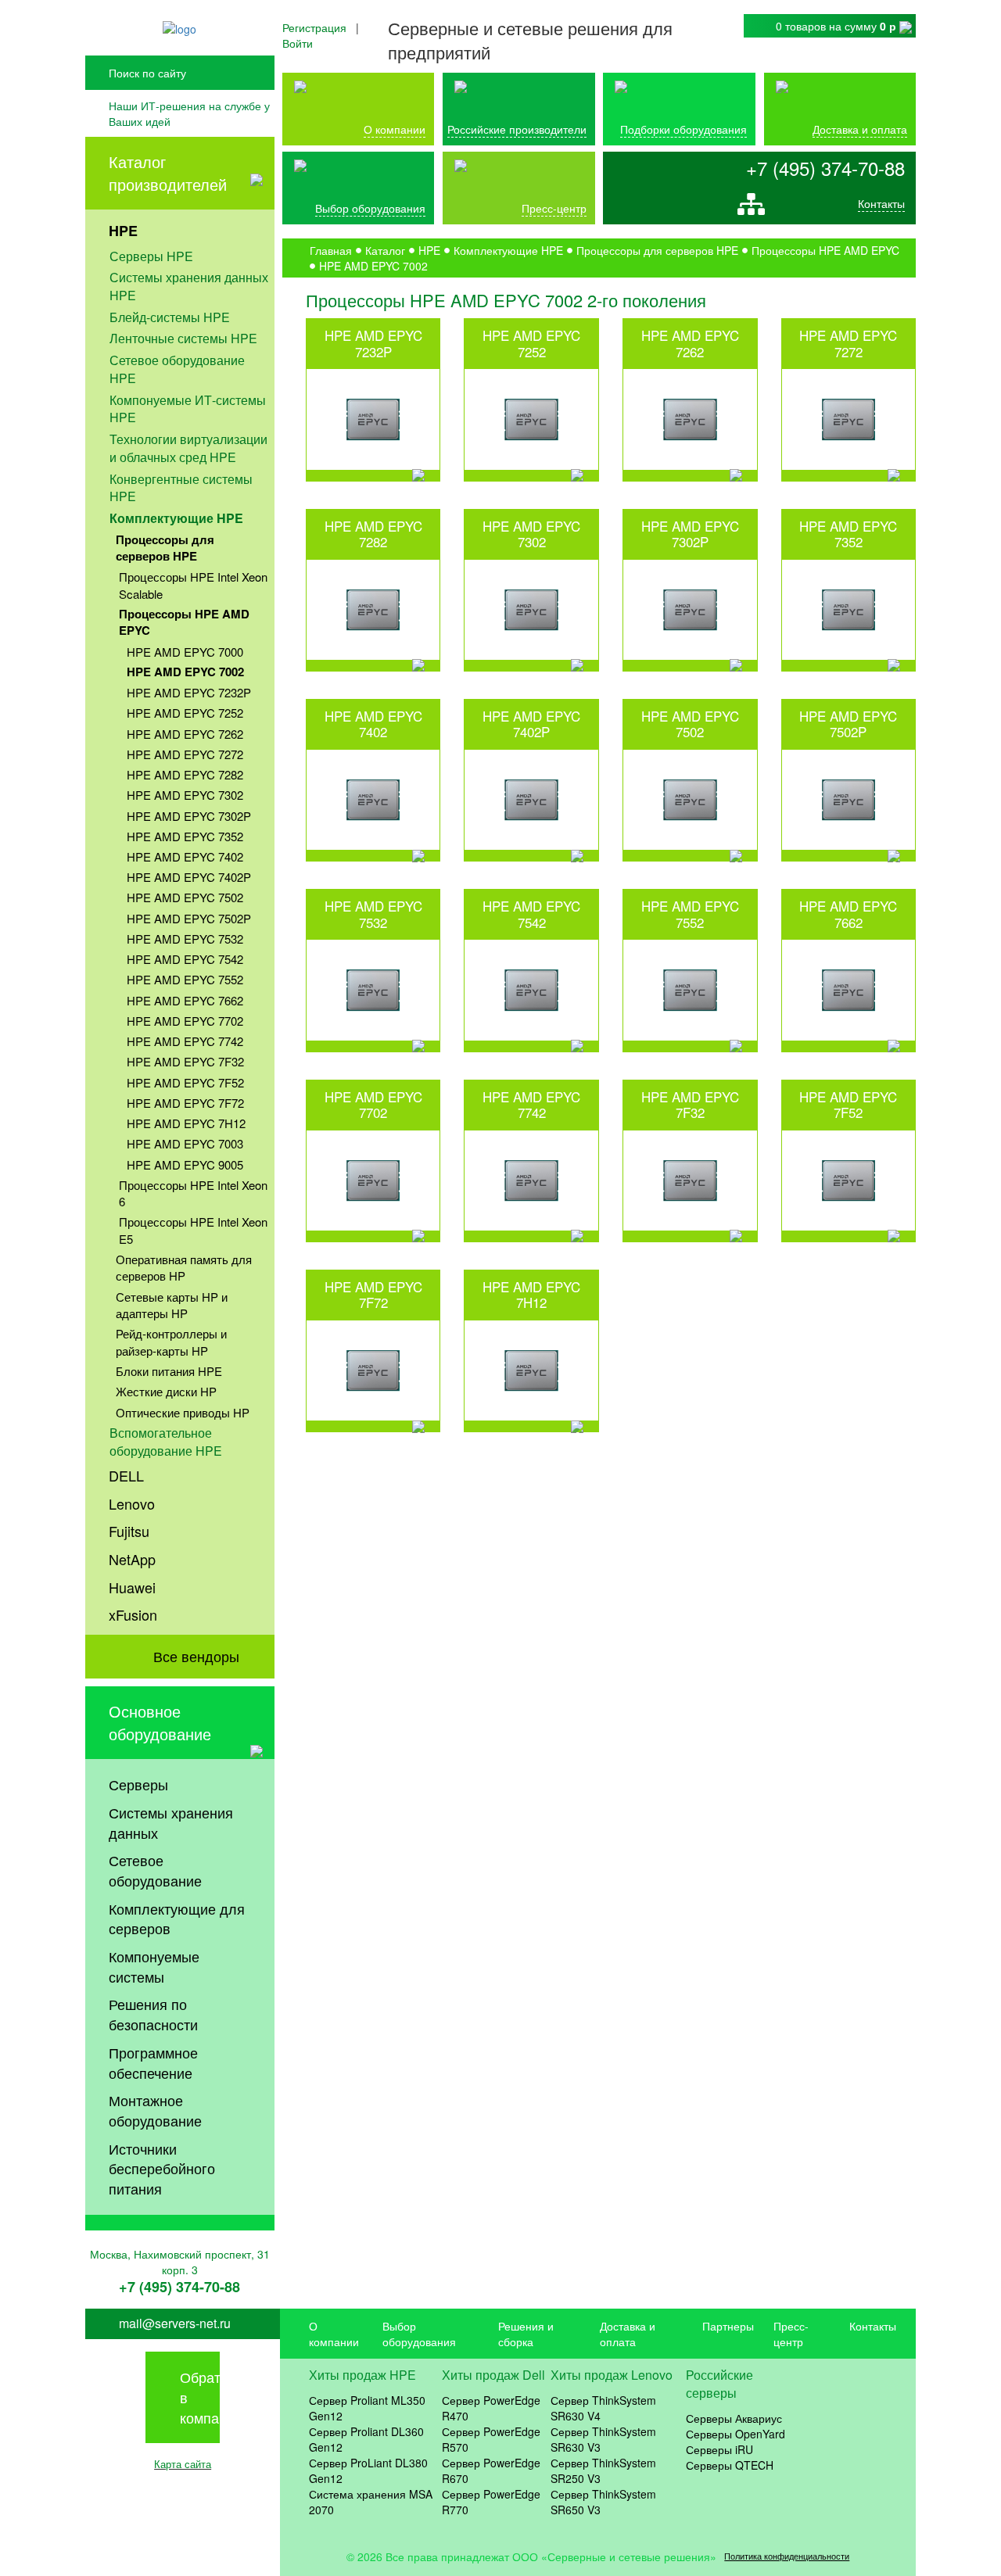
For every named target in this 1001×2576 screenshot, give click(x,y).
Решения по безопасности (153, 2014)
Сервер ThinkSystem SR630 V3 (603, 2439)
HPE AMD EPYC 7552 (185, 979)
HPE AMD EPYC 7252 (185, 713)
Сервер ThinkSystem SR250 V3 (603, 2470)
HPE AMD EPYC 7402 (185, 856)
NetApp (132, 1559)
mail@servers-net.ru (175, 2323)
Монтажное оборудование (155, 2110)
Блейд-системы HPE (170, 317)
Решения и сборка (526, 2334)
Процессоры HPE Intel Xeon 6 (193, 1193)
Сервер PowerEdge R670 (491, 2470)
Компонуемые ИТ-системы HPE (188, 409)
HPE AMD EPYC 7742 (185, 1041)
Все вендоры (196, 1656)
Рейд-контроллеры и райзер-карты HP (171, 1342)
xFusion (133, 1614)
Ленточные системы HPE (183, 338)
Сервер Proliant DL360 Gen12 (366, 2439)
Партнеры (728, 2326)
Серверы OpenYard (736, 2434)
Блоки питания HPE (169, 1371)
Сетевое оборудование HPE (177, 369)
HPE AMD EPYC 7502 (185, 897)
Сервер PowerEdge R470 (491, 2408)
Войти (298, 43)
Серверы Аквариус (734, 2418)
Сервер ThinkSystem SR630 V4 (603, 2408)
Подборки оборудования (683, 129)
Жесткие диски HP (166, 1391)
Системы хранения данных (171, 1822)
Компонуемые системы (154, 1966)
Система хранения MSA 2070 (371, 2502)
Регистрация (314, 27)
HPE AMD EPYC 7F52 (185, 1082)
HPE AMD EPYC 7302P (189, 816)
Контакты (881, 203)
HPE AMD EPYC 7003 (185, 1143)
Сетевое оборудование (155, 1870)
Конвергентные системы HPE (181, 488)
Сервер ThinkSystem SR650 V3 (603, 2502)
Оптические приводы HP (183, 1412)
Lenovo (132, 1503)
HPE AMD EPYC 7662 (185, 1000)
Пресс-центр (791, 2334)
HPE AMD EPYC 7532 (185, 939)
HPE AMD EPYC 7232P (189, 692)
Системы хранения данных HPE (189, 286)
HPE (123, 231)
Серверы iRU (719, 2449)
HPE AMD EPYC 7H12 (186, 1123)
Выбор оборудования (370, 208)
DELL (126, 1475)
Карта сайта (183, 2464)
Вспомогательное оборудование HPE (166, 1442)
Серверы (138, 1784)
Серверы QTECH (730, 2465)
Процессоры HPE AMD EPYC (184, 622)
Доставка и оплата (860, 129)
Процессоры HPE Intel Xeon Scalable (193, 585)
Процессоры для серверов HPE (165, 548)
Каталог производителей (168, 173)
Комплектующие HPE (176, 518)
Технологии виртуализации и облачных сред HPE (188, 448)
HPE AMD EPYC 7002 (185, 672)
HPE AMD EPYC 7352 (185, 836)
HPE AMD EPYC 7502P (189, 918)
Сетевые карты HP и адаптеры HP (172, 1305)
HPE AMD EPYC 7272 (185, 754)
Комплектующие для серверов (177, 1919)
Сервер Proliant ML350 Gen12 (367, 2408)
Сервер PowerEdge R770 (491, 2502)
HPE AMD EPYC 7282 (185, 774)
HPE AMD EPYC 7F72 (185, 1103)
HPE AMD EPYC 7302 (185, 795)
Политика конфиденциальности (787, 2556)
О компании (395, 129)
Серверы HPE (151, 256)
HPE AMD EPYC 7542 (185, 959)
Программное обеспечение (153, 2062)
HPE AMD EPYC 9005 (185, 1164)
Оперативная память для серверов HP (184, 1267)
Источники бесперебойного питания (162, 2168)
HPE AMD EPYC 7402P (189, 877)
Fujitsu (129, 1531)
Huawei (132, 1587)
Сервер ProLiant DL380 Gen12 (368, 2470)
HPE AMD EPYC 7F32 (185, 1061)
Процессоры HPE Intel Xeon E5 (193, 1230)
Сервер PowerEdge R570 (491, 2439)
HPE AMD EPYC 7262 (185, 734)
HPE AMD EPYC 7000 (185, 652)
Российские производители (517, 129)
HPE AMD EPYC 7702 (185, 1021)
